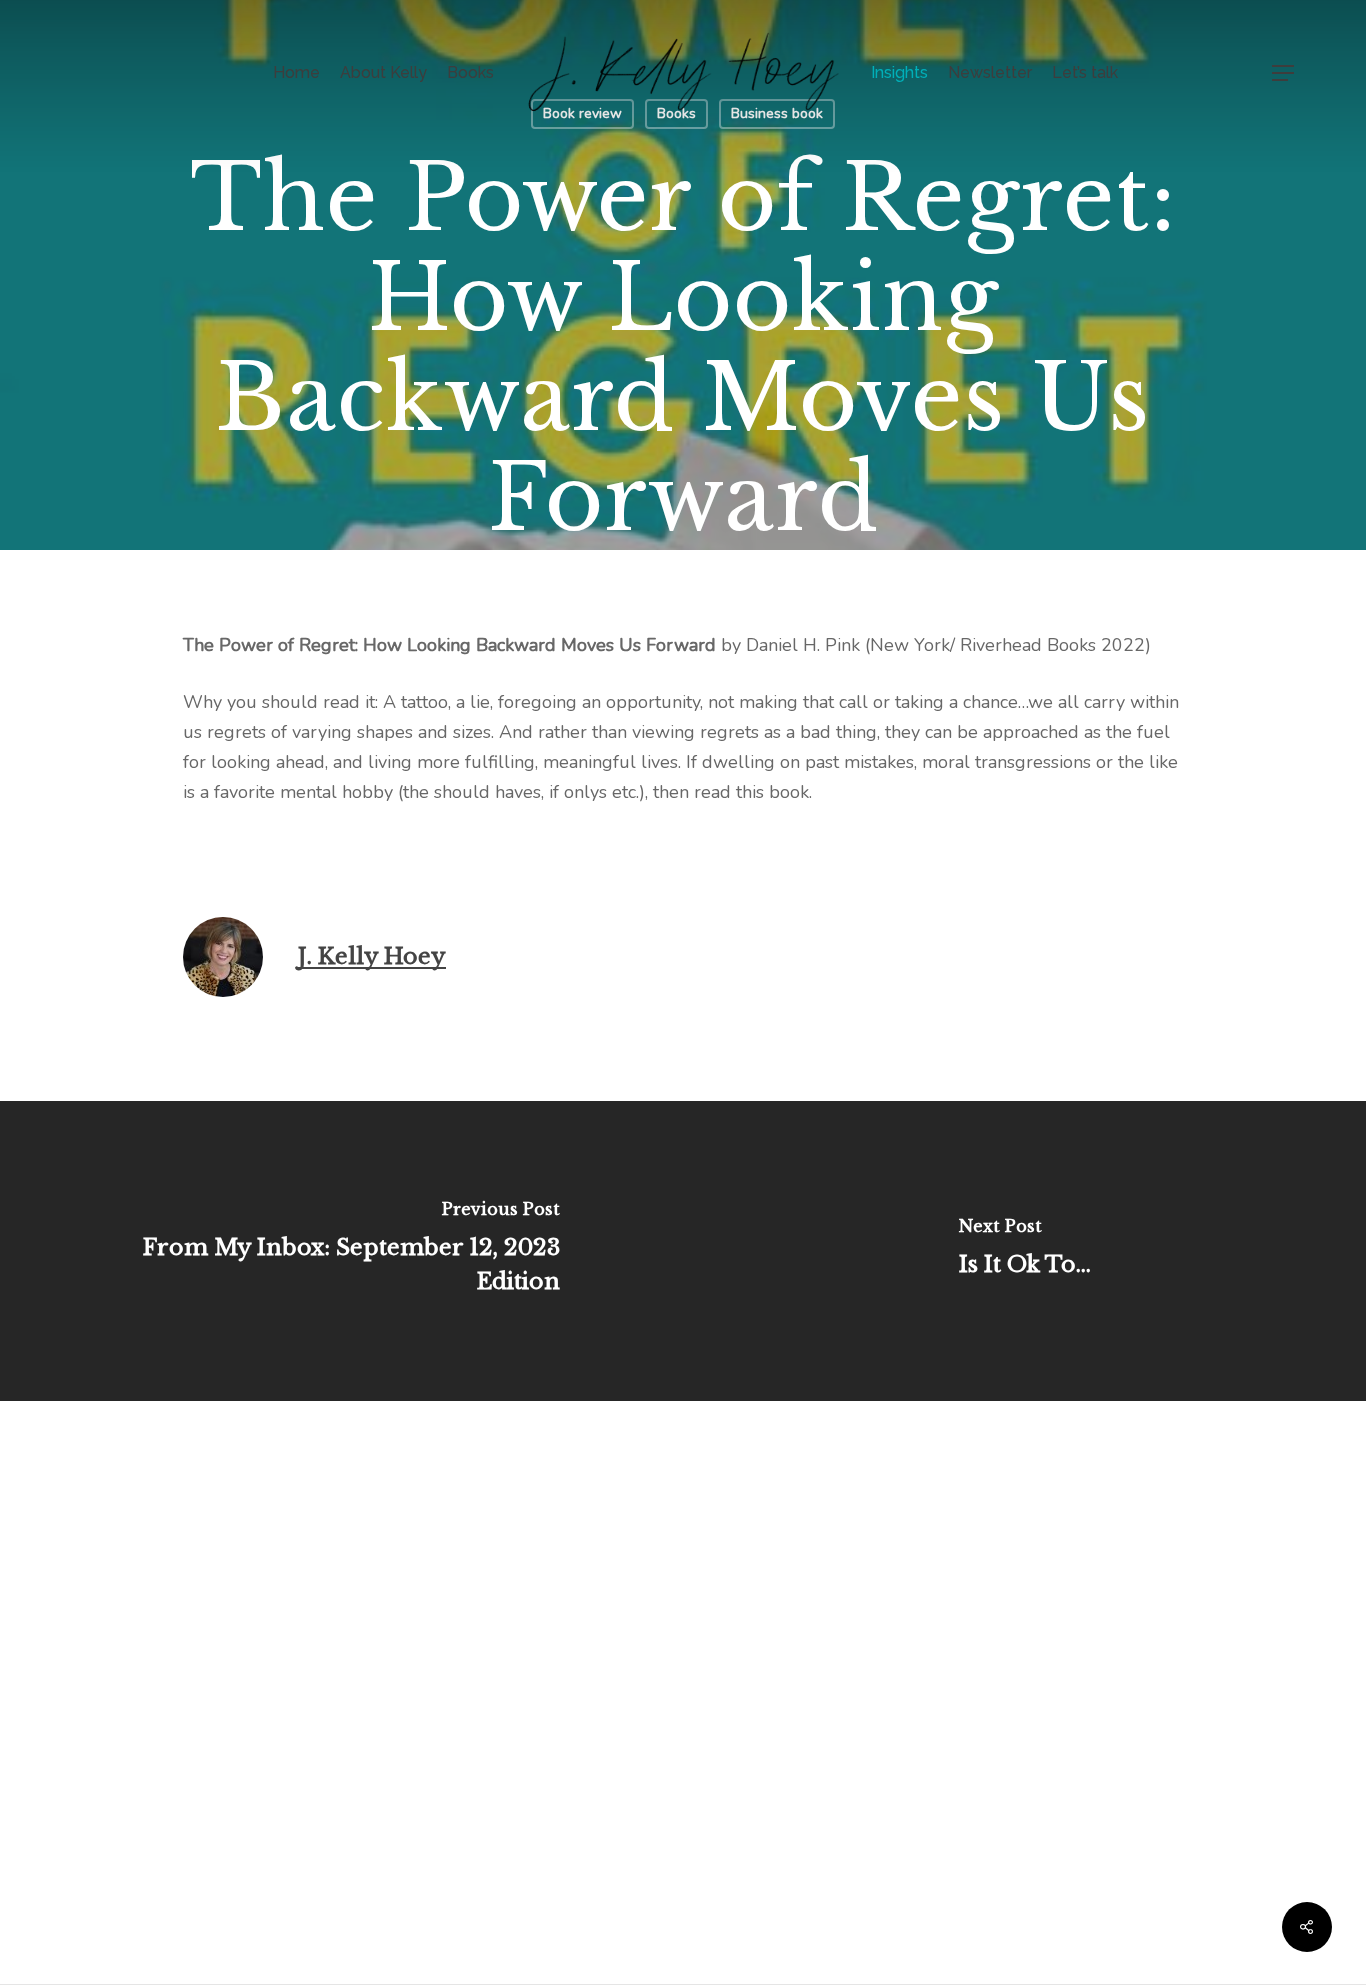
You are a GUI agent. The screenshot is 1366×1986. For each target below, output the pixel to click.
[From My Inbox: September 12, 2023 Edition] (341, 1251)
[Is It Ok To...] (1024, 1251)
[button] (1284, 73)
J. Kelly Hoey (372, 956)
